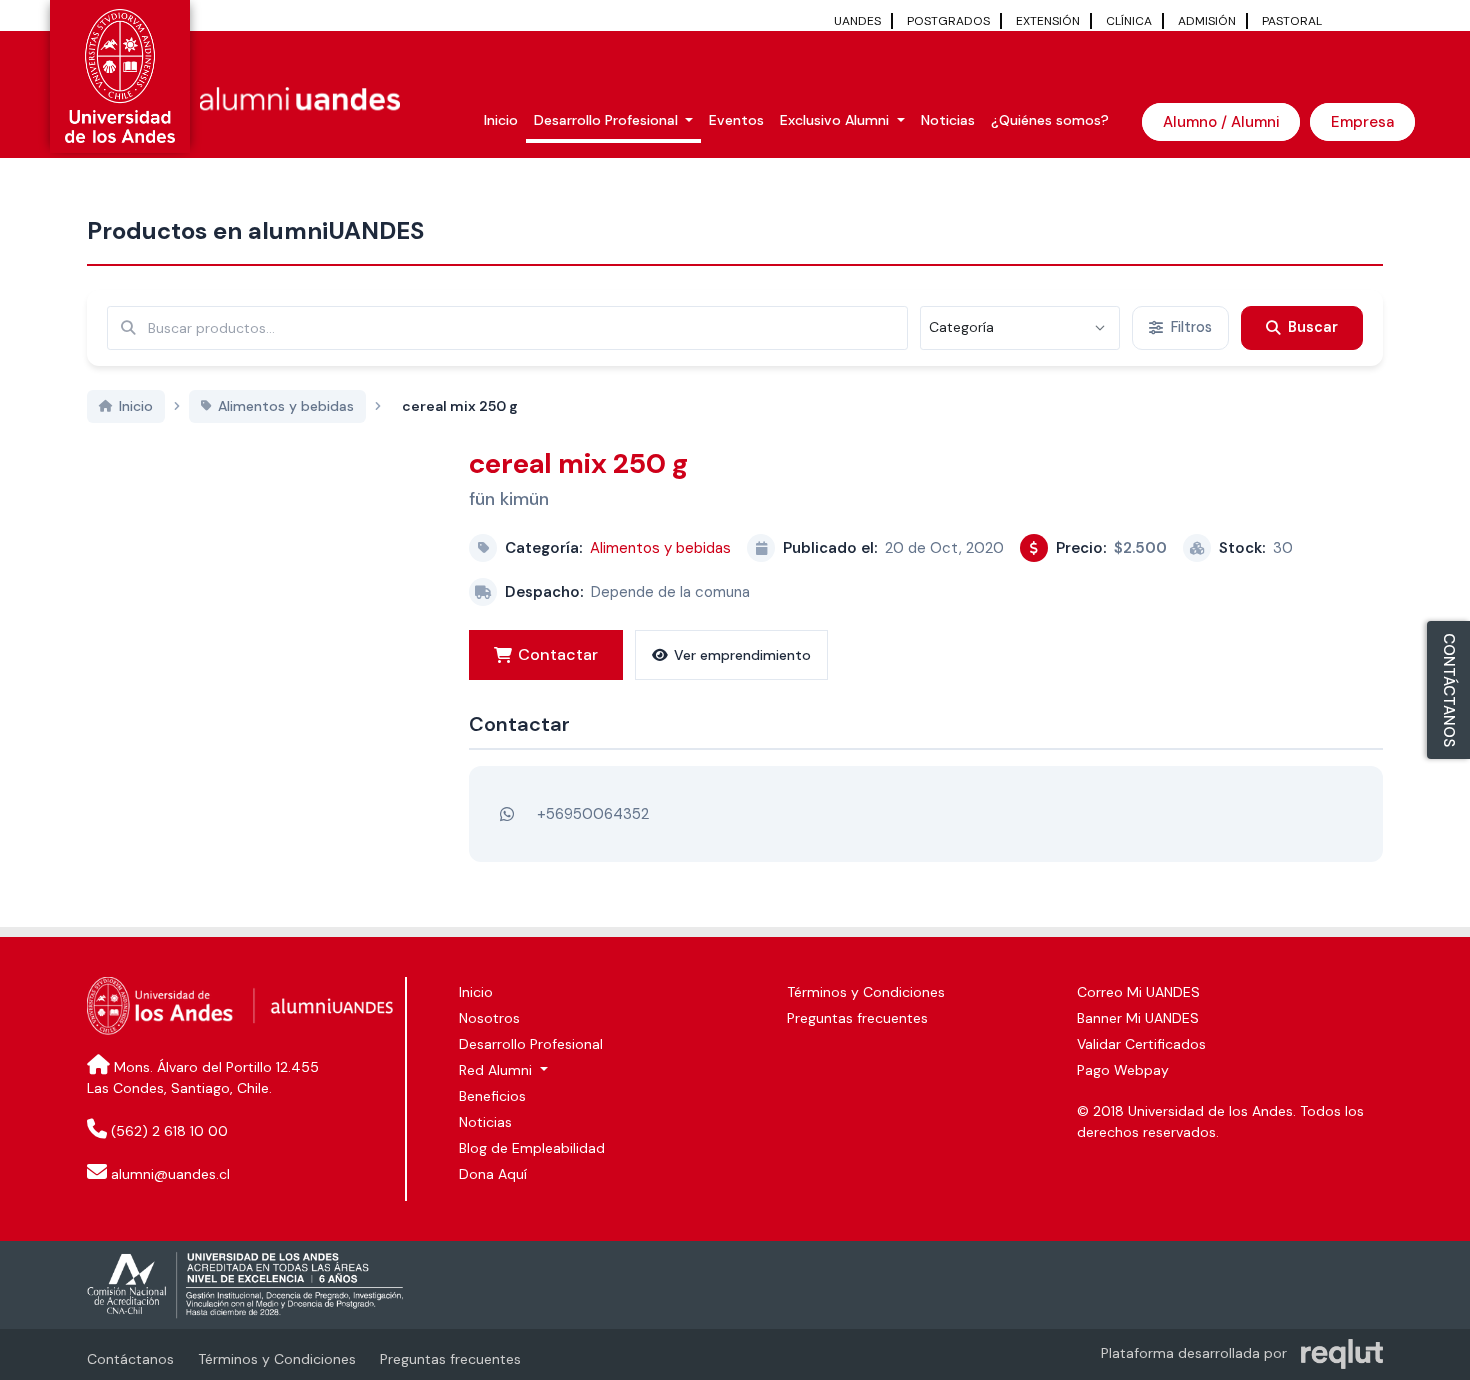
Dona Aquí (493, 1174)
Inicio (501, 120)
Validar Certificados (1141, 1044)
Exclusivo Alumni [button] (836, 120)
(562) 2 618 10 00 (169, 1131)
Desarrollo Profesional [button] (608, 120)
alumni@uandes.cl (170, 1174)
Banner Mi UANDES (1138, 1018)
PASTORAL (1292, 21)
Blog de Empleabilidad (532, 1148)
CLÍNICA (1129, 21)
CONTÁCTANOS (1449, 690)
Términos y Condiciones (866, 992)
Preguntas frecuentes (857, 1018)
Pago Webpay (1123, 1070)
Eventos (736, 120)
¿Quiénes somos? (1050, 120)
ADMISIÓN (1207, 21)
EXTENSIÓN (1048, 21)
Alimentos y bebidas (660, 548)
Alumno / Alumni (1221, 122)
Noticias (948, 120)
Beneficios (492, 1096)
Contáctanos (130, 1359)
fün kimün (509, 499)
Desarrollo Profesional (531, 1044)
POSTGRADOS (948, 21)
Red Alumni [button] (497, 1070)
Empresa (1362, 122)
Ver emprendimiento (742, 655)
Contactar (558, 654)
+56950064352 (593, 814)
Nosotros (489, 1018)
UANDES (857, 21)
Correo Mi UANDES (1138, 992)
